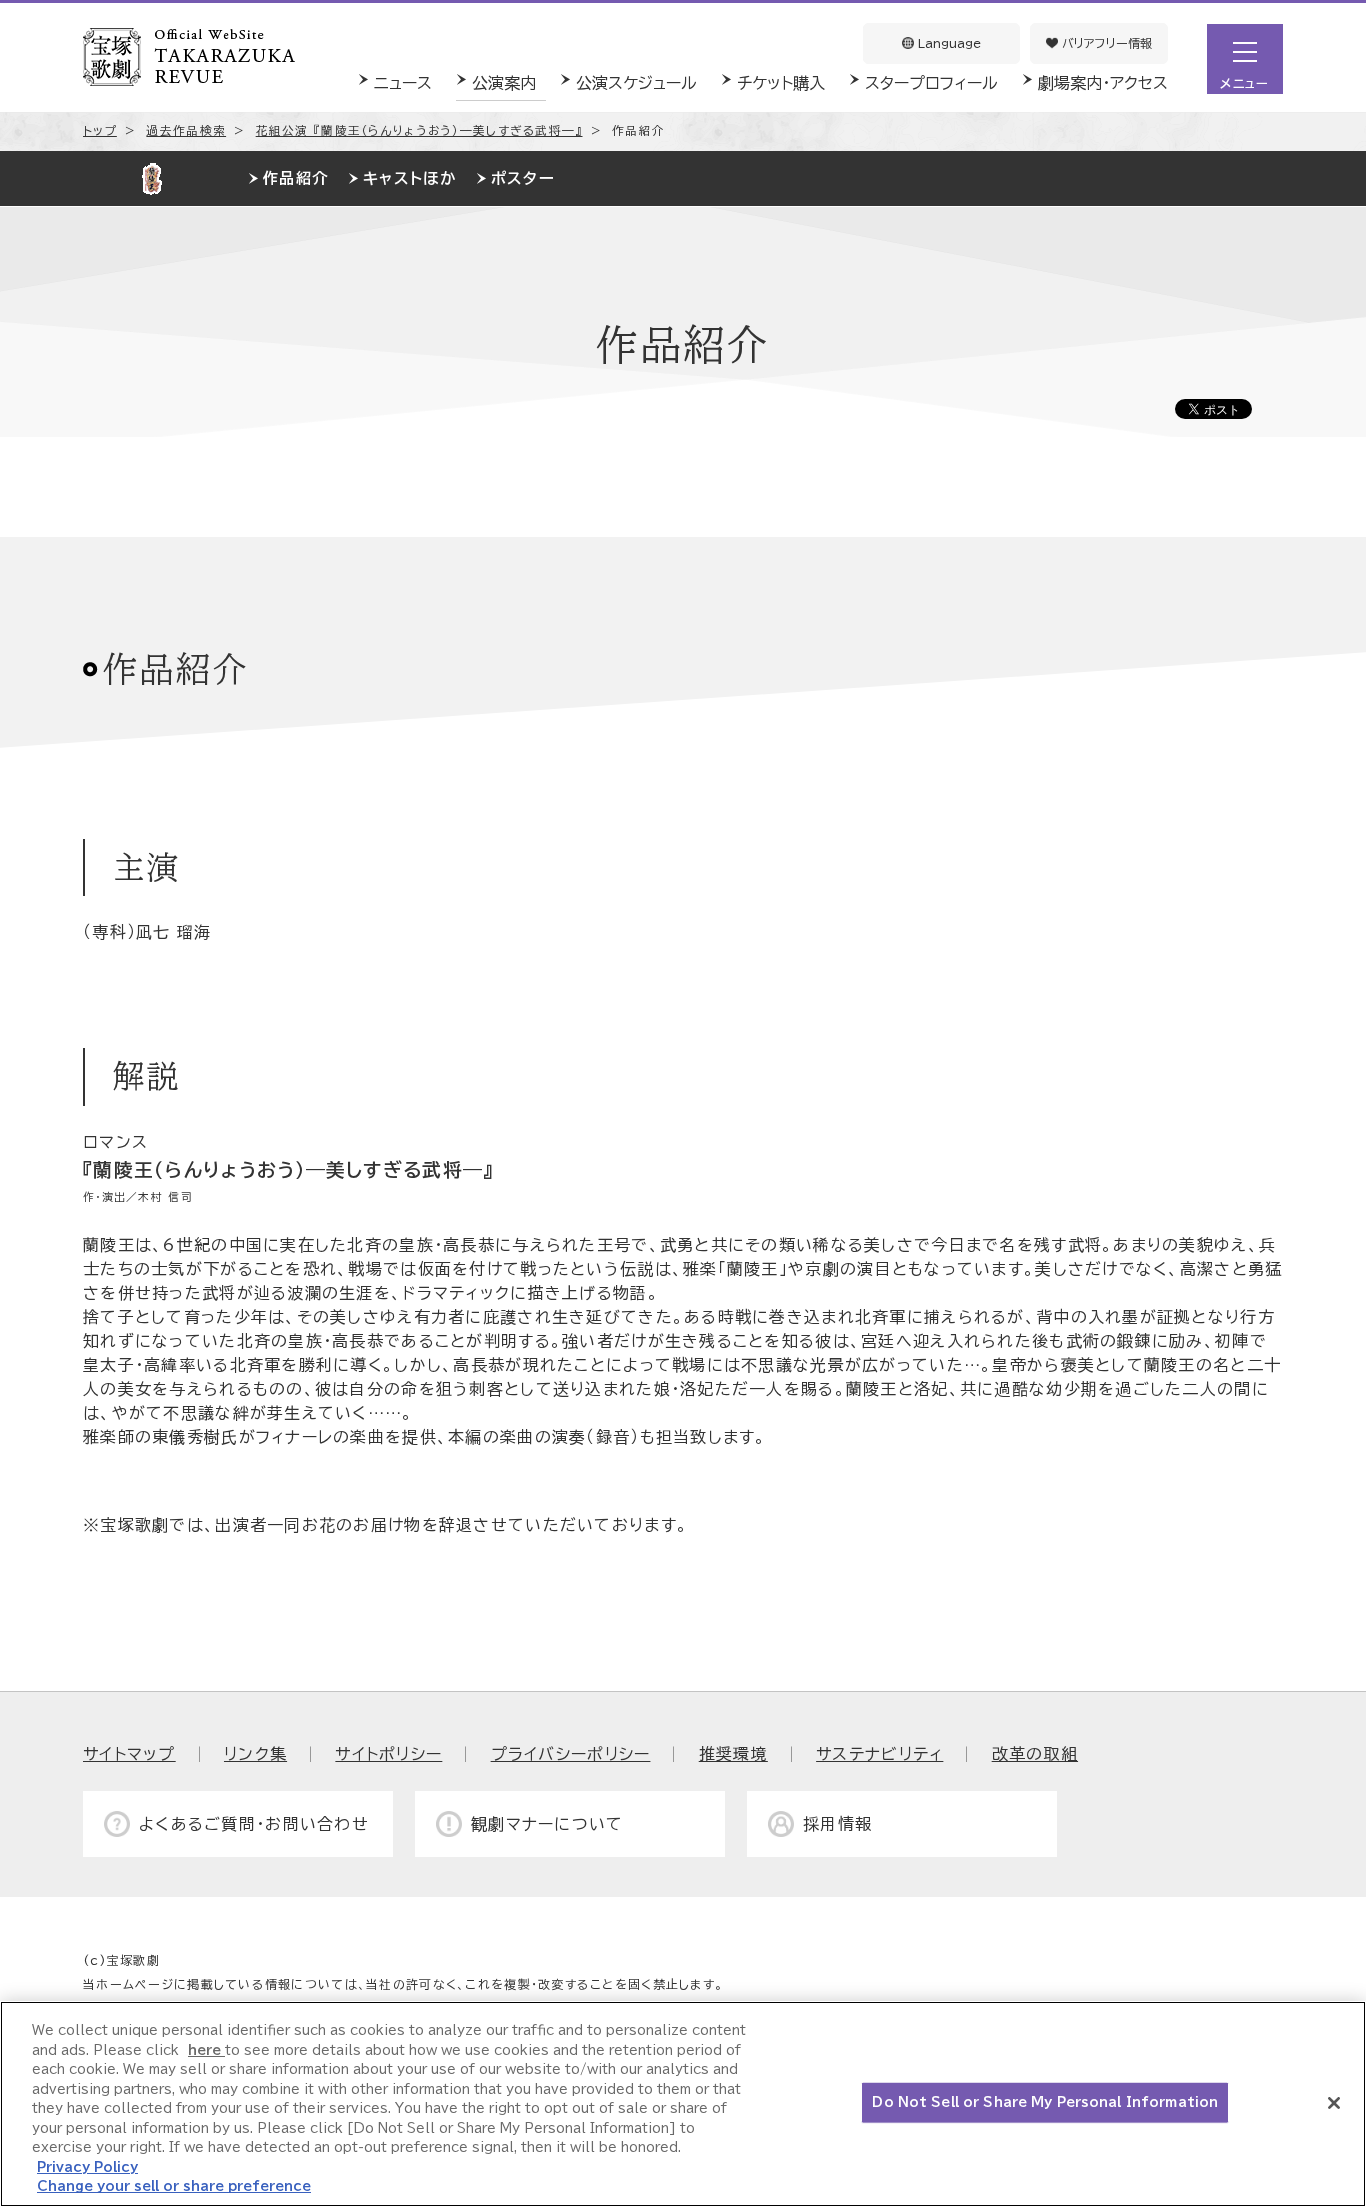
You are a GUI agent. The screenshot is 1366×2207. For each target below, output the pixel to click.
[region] (683, 2104)
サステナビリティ (879, 1754)
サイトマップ (129, 1754)
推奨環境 (733, 1754)
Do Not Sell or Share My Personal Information (1045, 2102)
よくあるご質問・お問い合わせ (254, 1824)
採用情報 (837, 1824)
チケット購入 (781, 83)
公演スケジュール (636, 83)
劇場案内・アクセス (1103, 83)
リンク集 (255, 1754)
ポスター (523, 178)
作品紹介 (295, 178)
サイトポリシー (388, 1754)
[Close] (1334, 2103)
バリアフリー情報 (1105, 43)
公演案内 (504, 83)
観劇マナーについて (547, 1824)
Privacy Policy (87, 2167)
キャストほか (409, 178)
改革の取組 (1035, 1754)
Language (947, 43)
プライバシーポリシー (571, 1754)
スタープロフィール (931, 83)
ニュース (403, 83)
